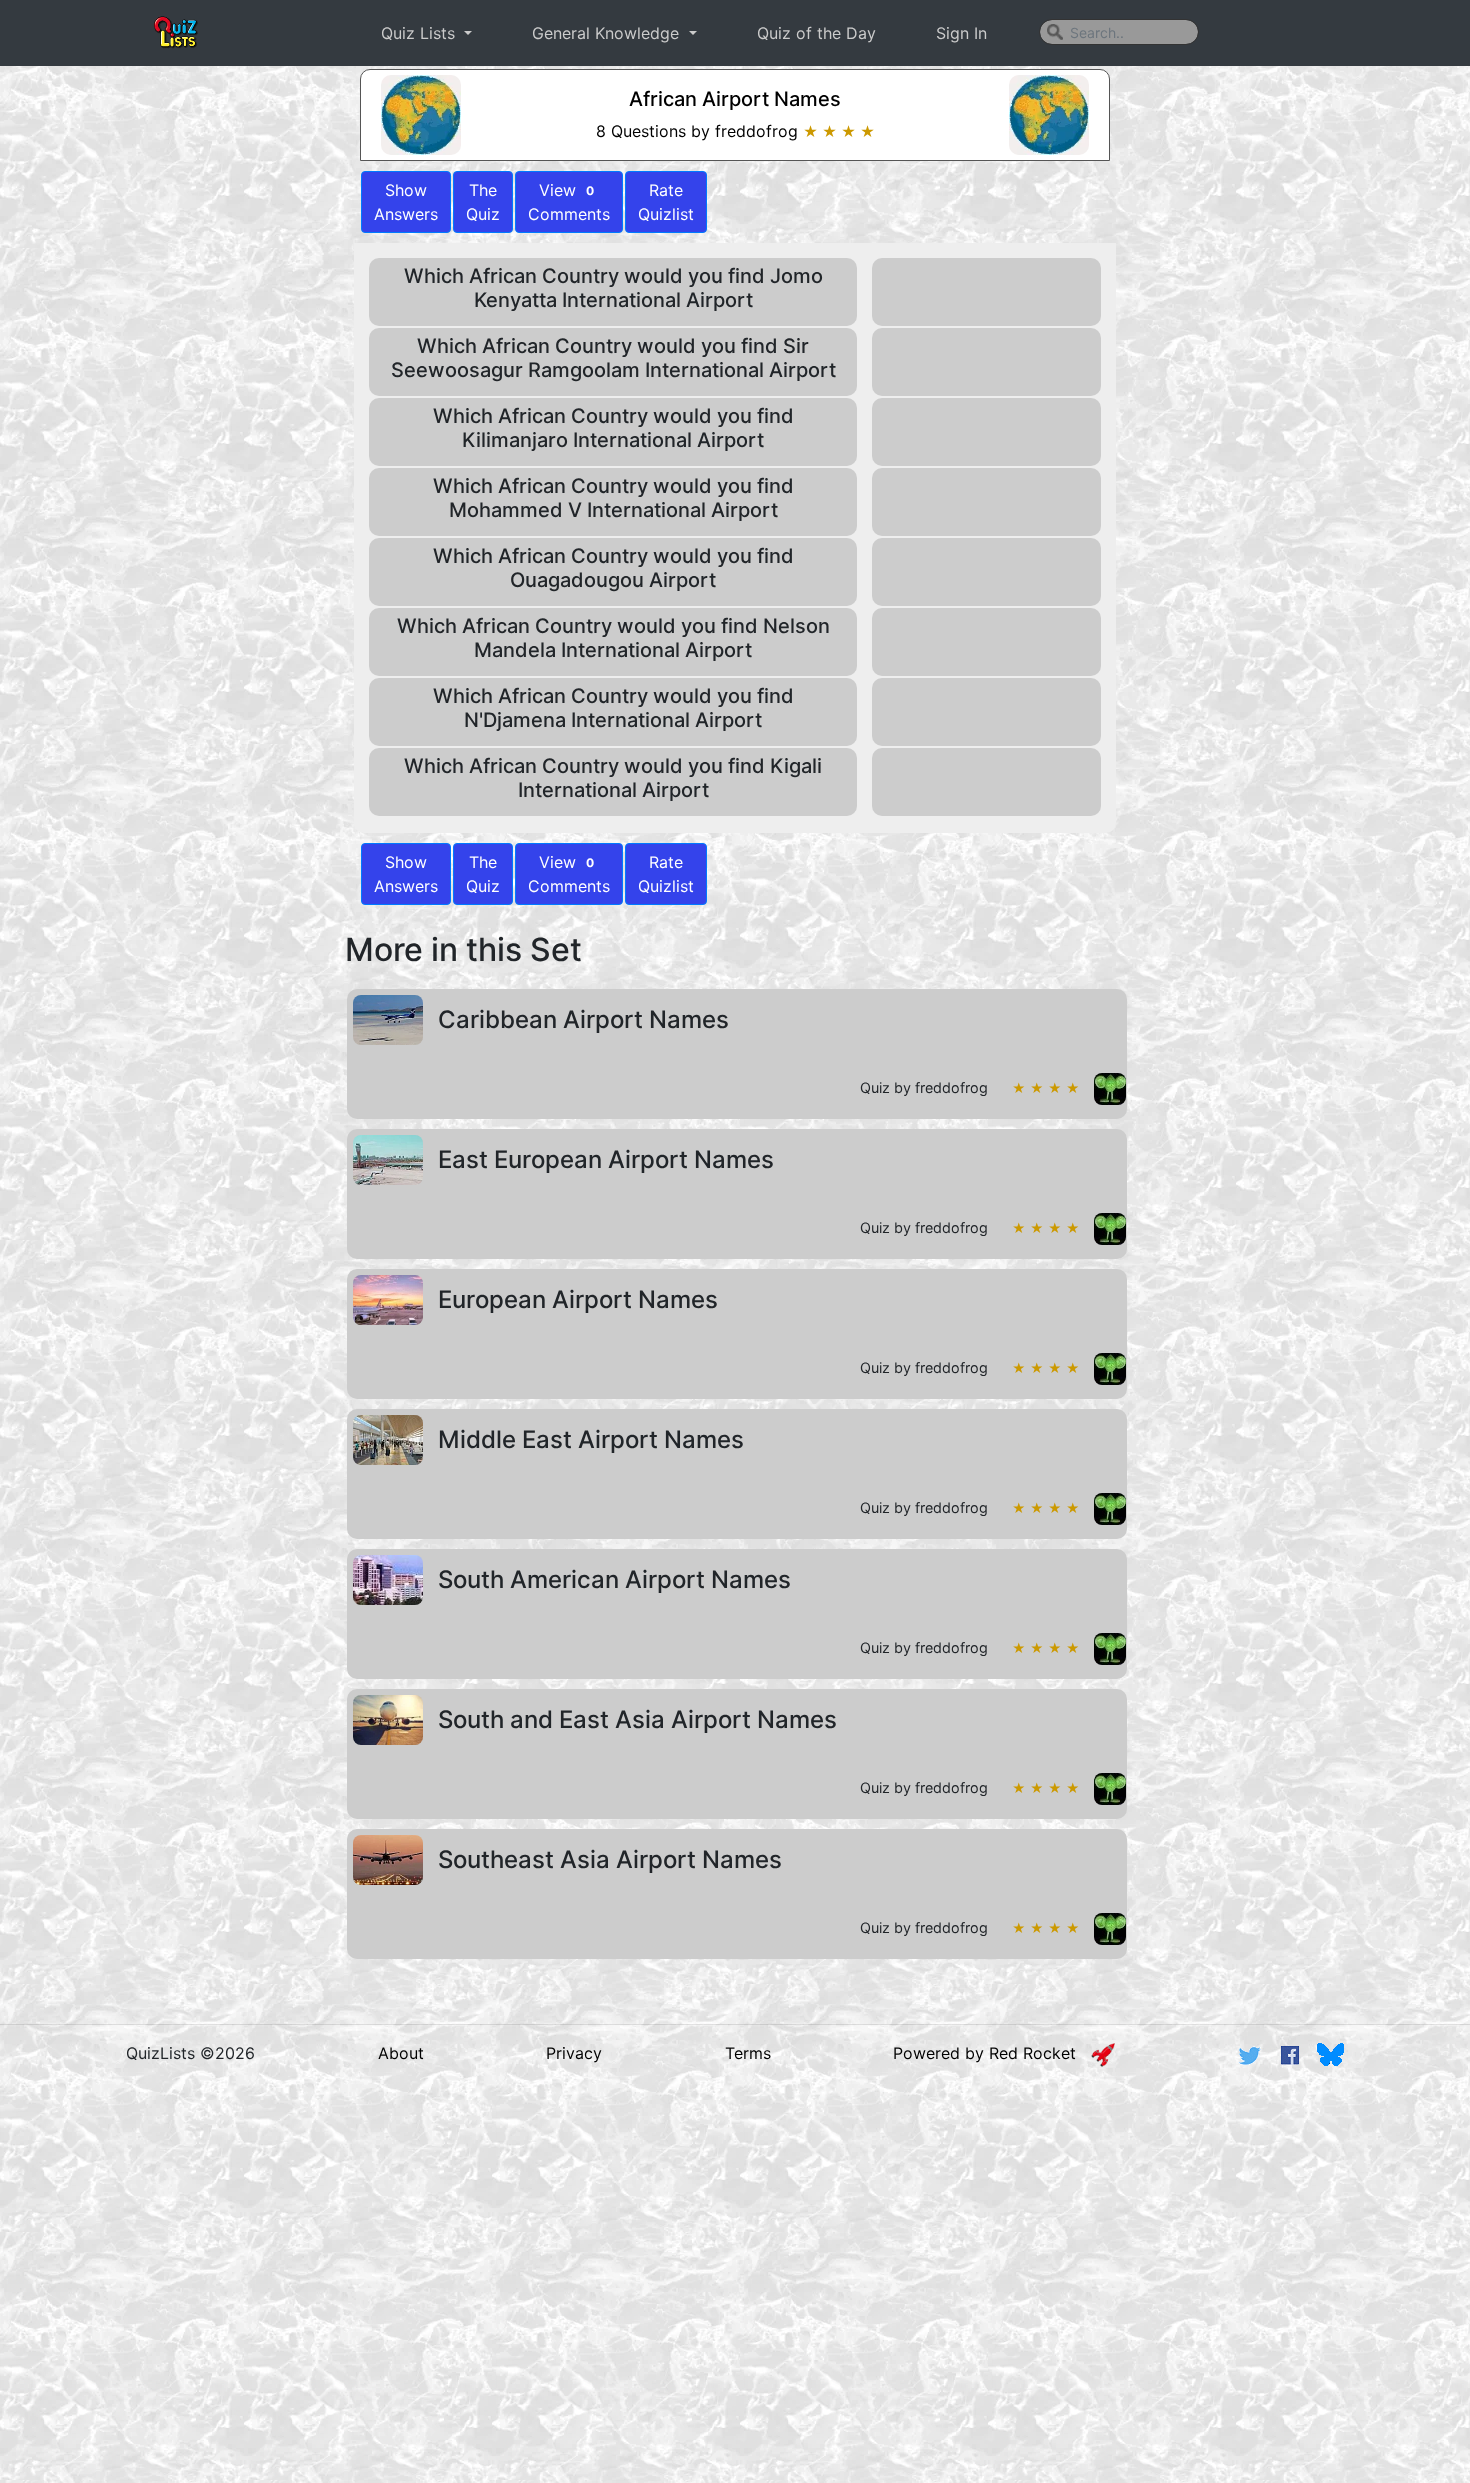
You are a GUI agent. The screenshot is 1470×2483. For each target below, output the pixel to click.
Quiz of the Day (816, 33)
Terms (748, 2053)
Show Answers (406, 874)
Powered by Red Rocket (992, 2053)
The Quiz (483, 202)
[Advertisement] (735, 2237)
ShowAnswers (406, 202)
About (401, 2053)
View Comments (569, 202)
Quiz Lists (420, 33)
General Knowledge (608, 33)
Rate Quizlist (666, 202)
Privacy (574, 2053)
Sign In (961, 33)
